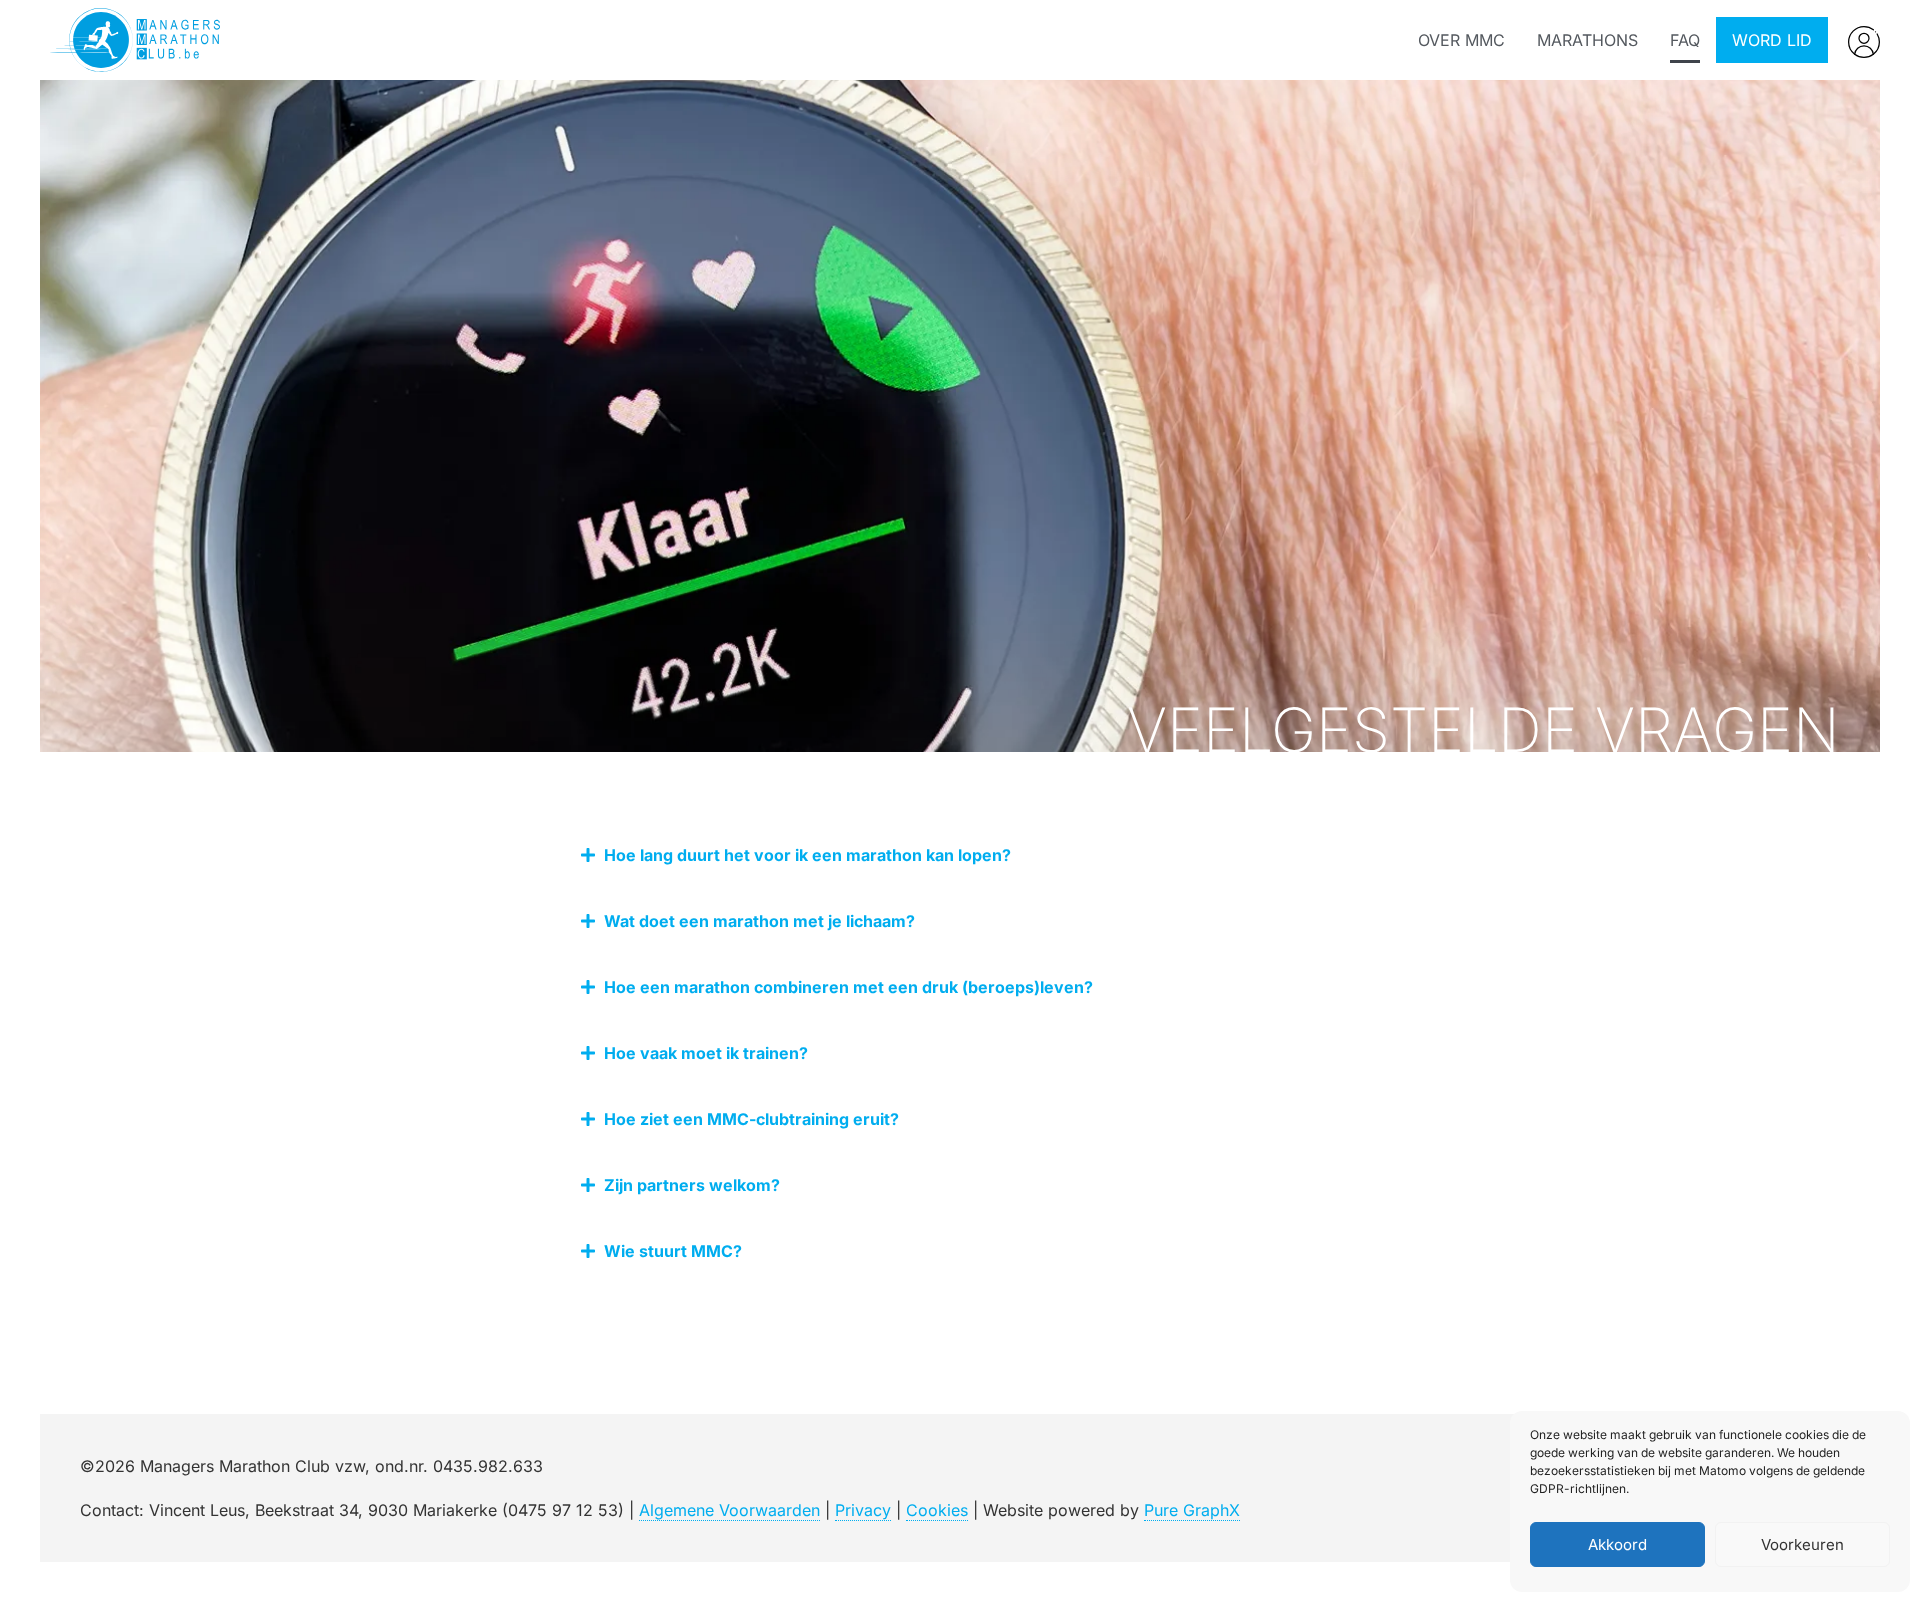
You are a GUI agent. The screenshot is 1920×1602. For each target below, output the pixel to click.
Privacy (863, 1510)
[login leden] (1864, 42)
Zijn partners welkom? (692, 1185)
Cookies (937, 1510)
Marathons (1587, 40)
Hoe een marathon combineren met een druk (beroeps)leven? (848, 987)
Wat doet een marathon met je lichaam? (759, 921)
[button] (960, 855)
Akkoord (1617, 1544)
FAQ (1685, 40)
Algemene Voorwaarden (729, 1510)
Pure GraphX (1192, 1510)
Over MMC (1461, 40)
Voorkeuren (1802, 1544)
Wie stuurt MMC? (673, 1251)
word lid (1772, 40)
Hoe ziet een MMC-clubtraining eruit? (751, 1119)
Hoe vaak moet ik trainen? (706, 1053)
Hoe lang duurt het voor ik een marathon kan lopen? (807, 855)
